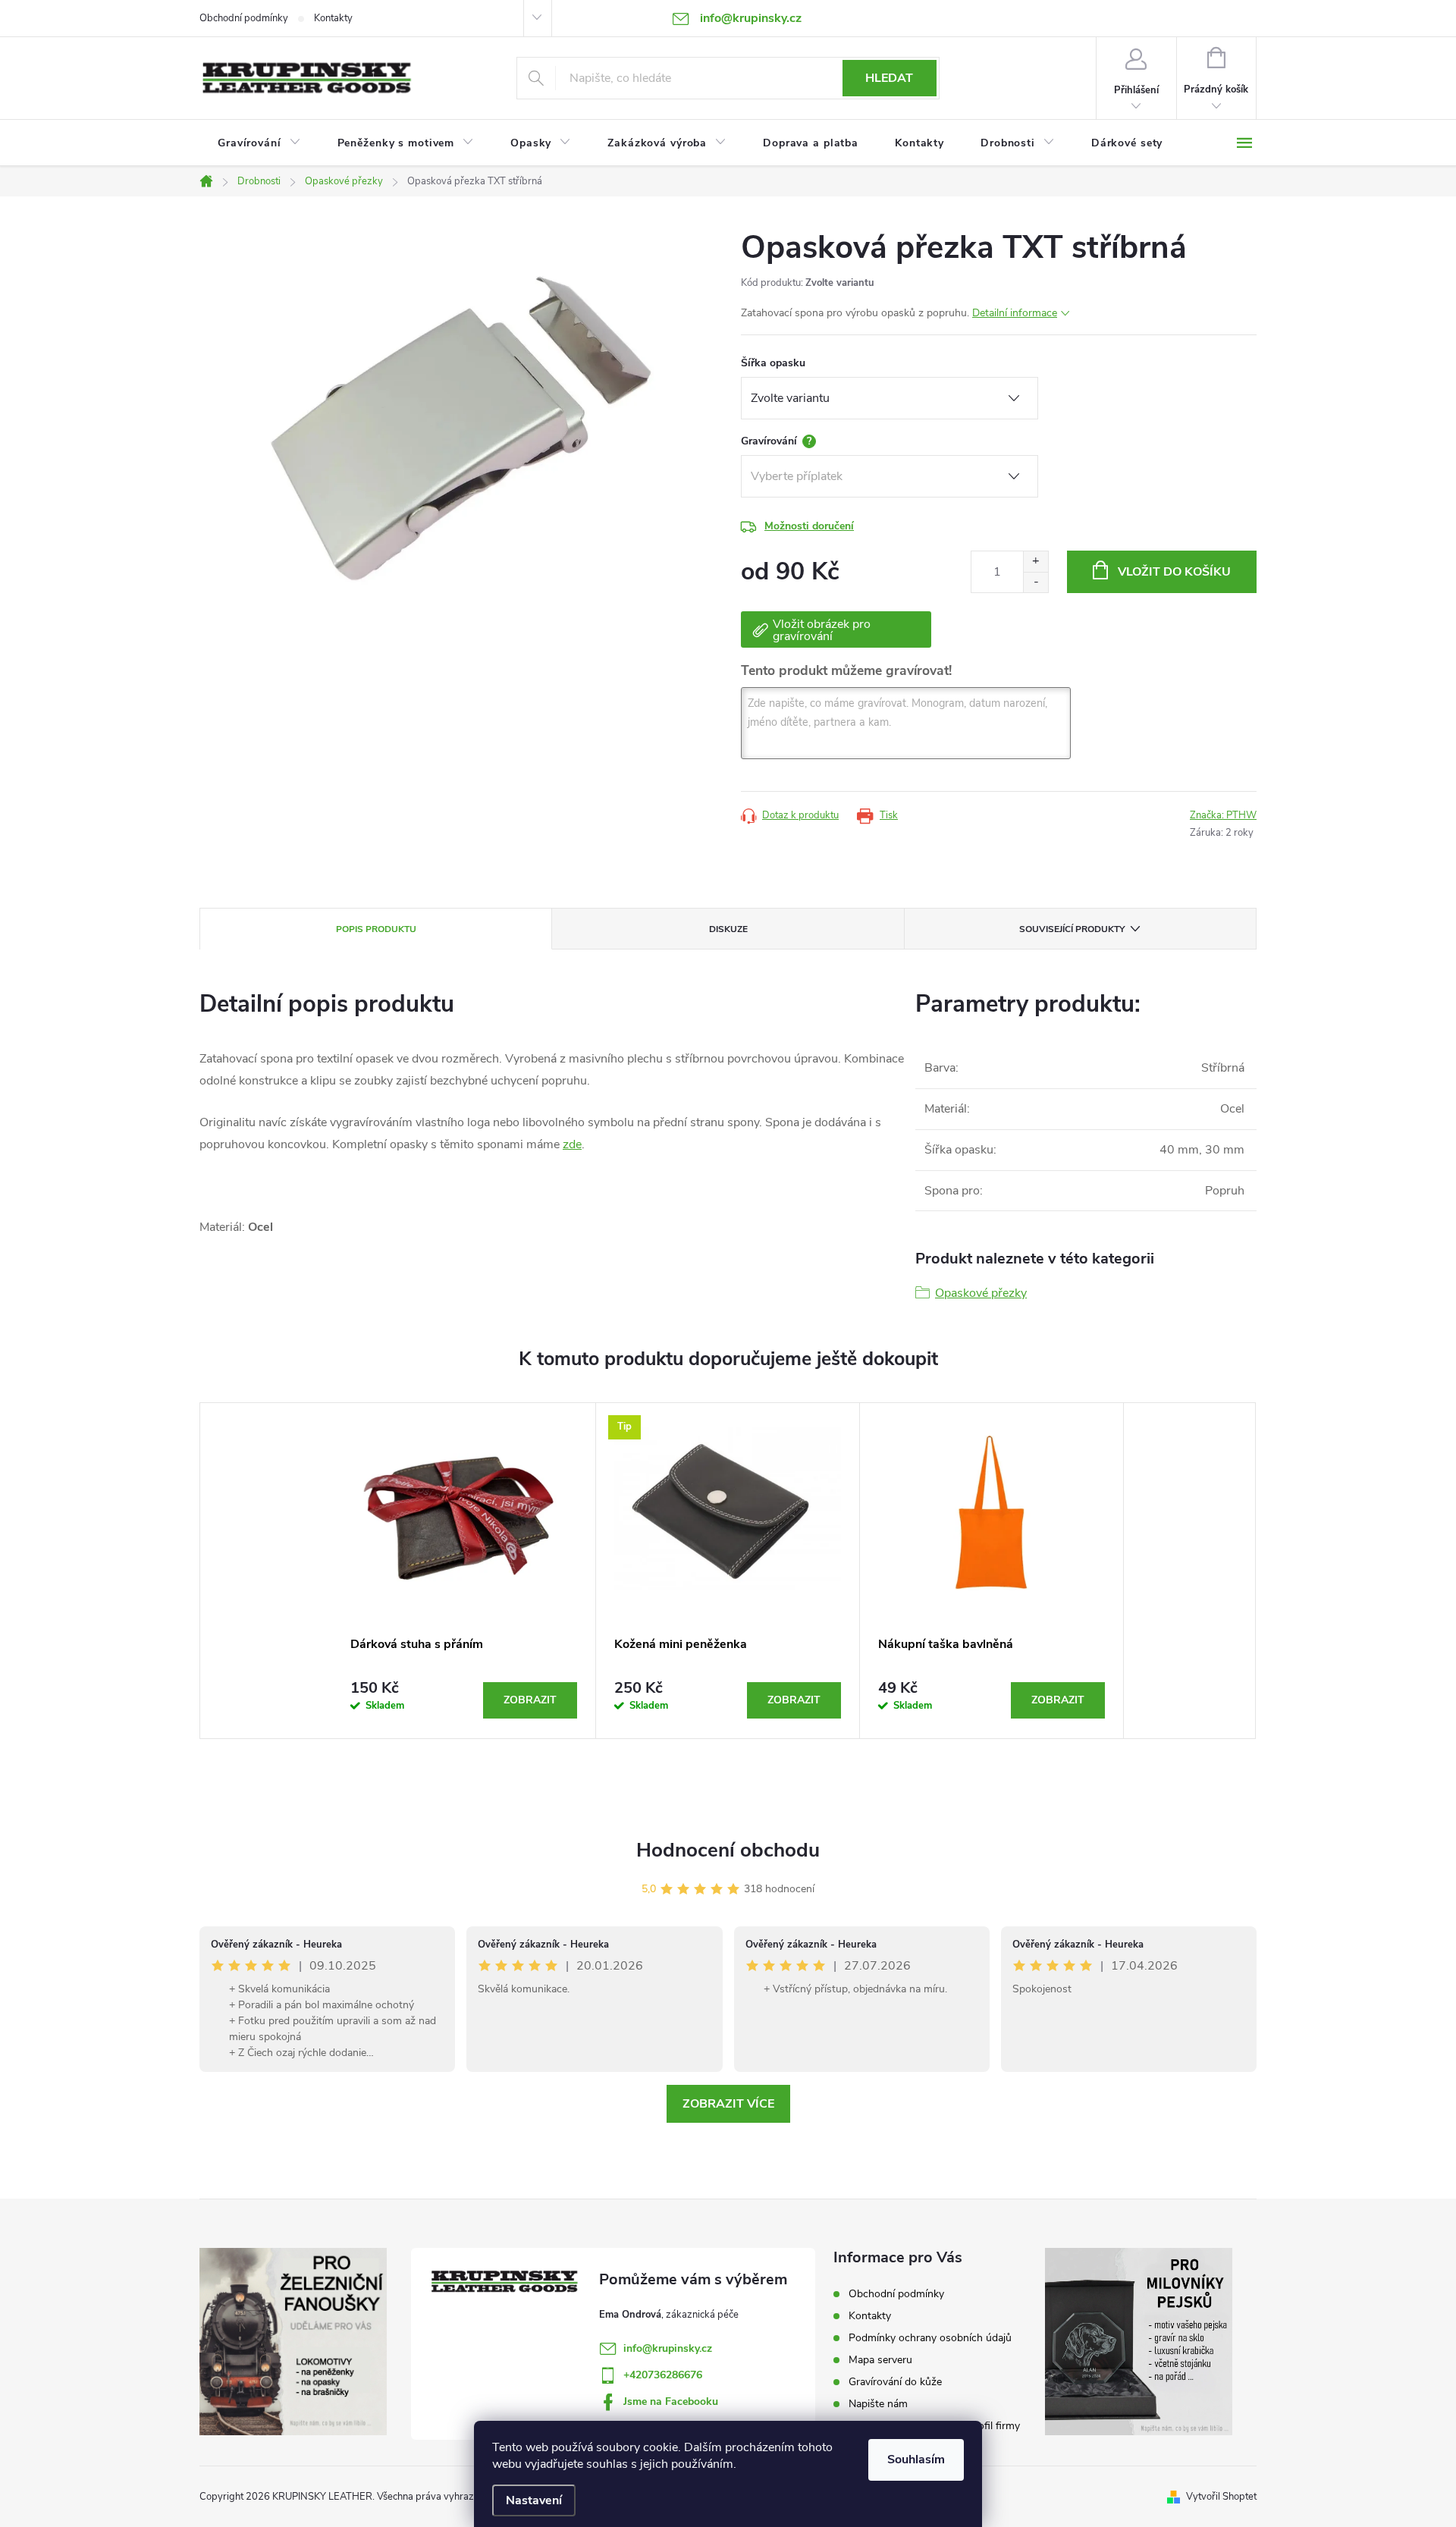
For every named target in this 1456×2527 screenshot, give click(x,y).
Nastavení (534, 2500)
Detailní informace (1015, 313)
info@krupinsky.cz (668, 2348)
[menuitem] (259, 143)
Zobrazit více (728, 2104)
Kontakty (333, 18)
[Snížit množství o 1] (1036, 582)
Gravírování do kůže (895, 2382)
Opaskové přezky (981, 1293)
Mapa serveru (880, 2360)
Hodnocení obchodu (728, 1850)
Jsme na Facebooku (671, 2401)
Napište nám (878, 2404)
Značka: (1223, 815)
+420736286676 (663, 2375)
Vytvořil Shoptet (1221, 2497)
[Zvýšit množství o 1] (1036, 562)
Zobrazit (530, 1700)
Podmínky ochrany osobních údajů (930, 2338)
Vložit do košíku (1174, 572)
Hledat (889, 78)
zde (572, 1144)
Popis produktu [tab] (376, 929)
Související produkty (1072, 929)
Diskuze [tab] (728, 929)
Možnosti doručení (809, 526)
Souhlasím (916, 2460)
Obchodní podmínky (244, 18)
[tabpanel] (464, 1571)
